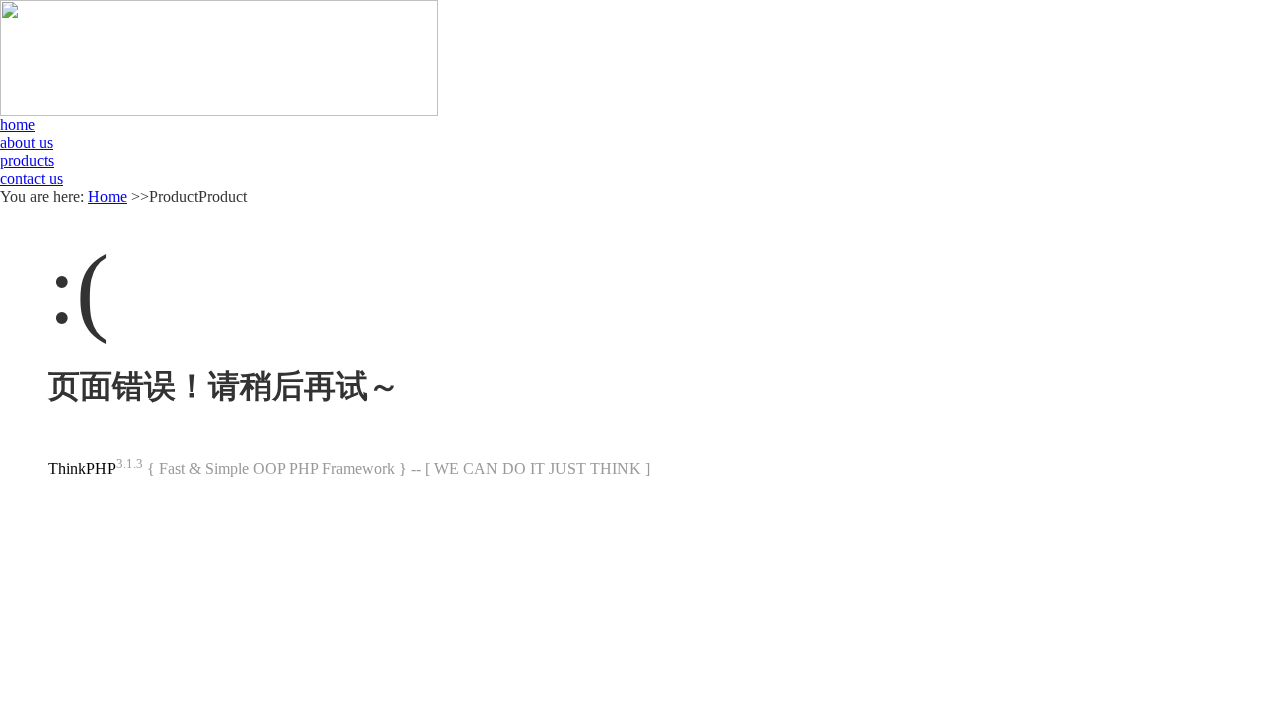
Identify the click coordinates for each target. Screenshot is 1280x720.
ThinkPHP (82, 468)
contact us (31, 178)
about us (26, 142)
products (27, 160)
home (17, 124)
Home (107, 196)
